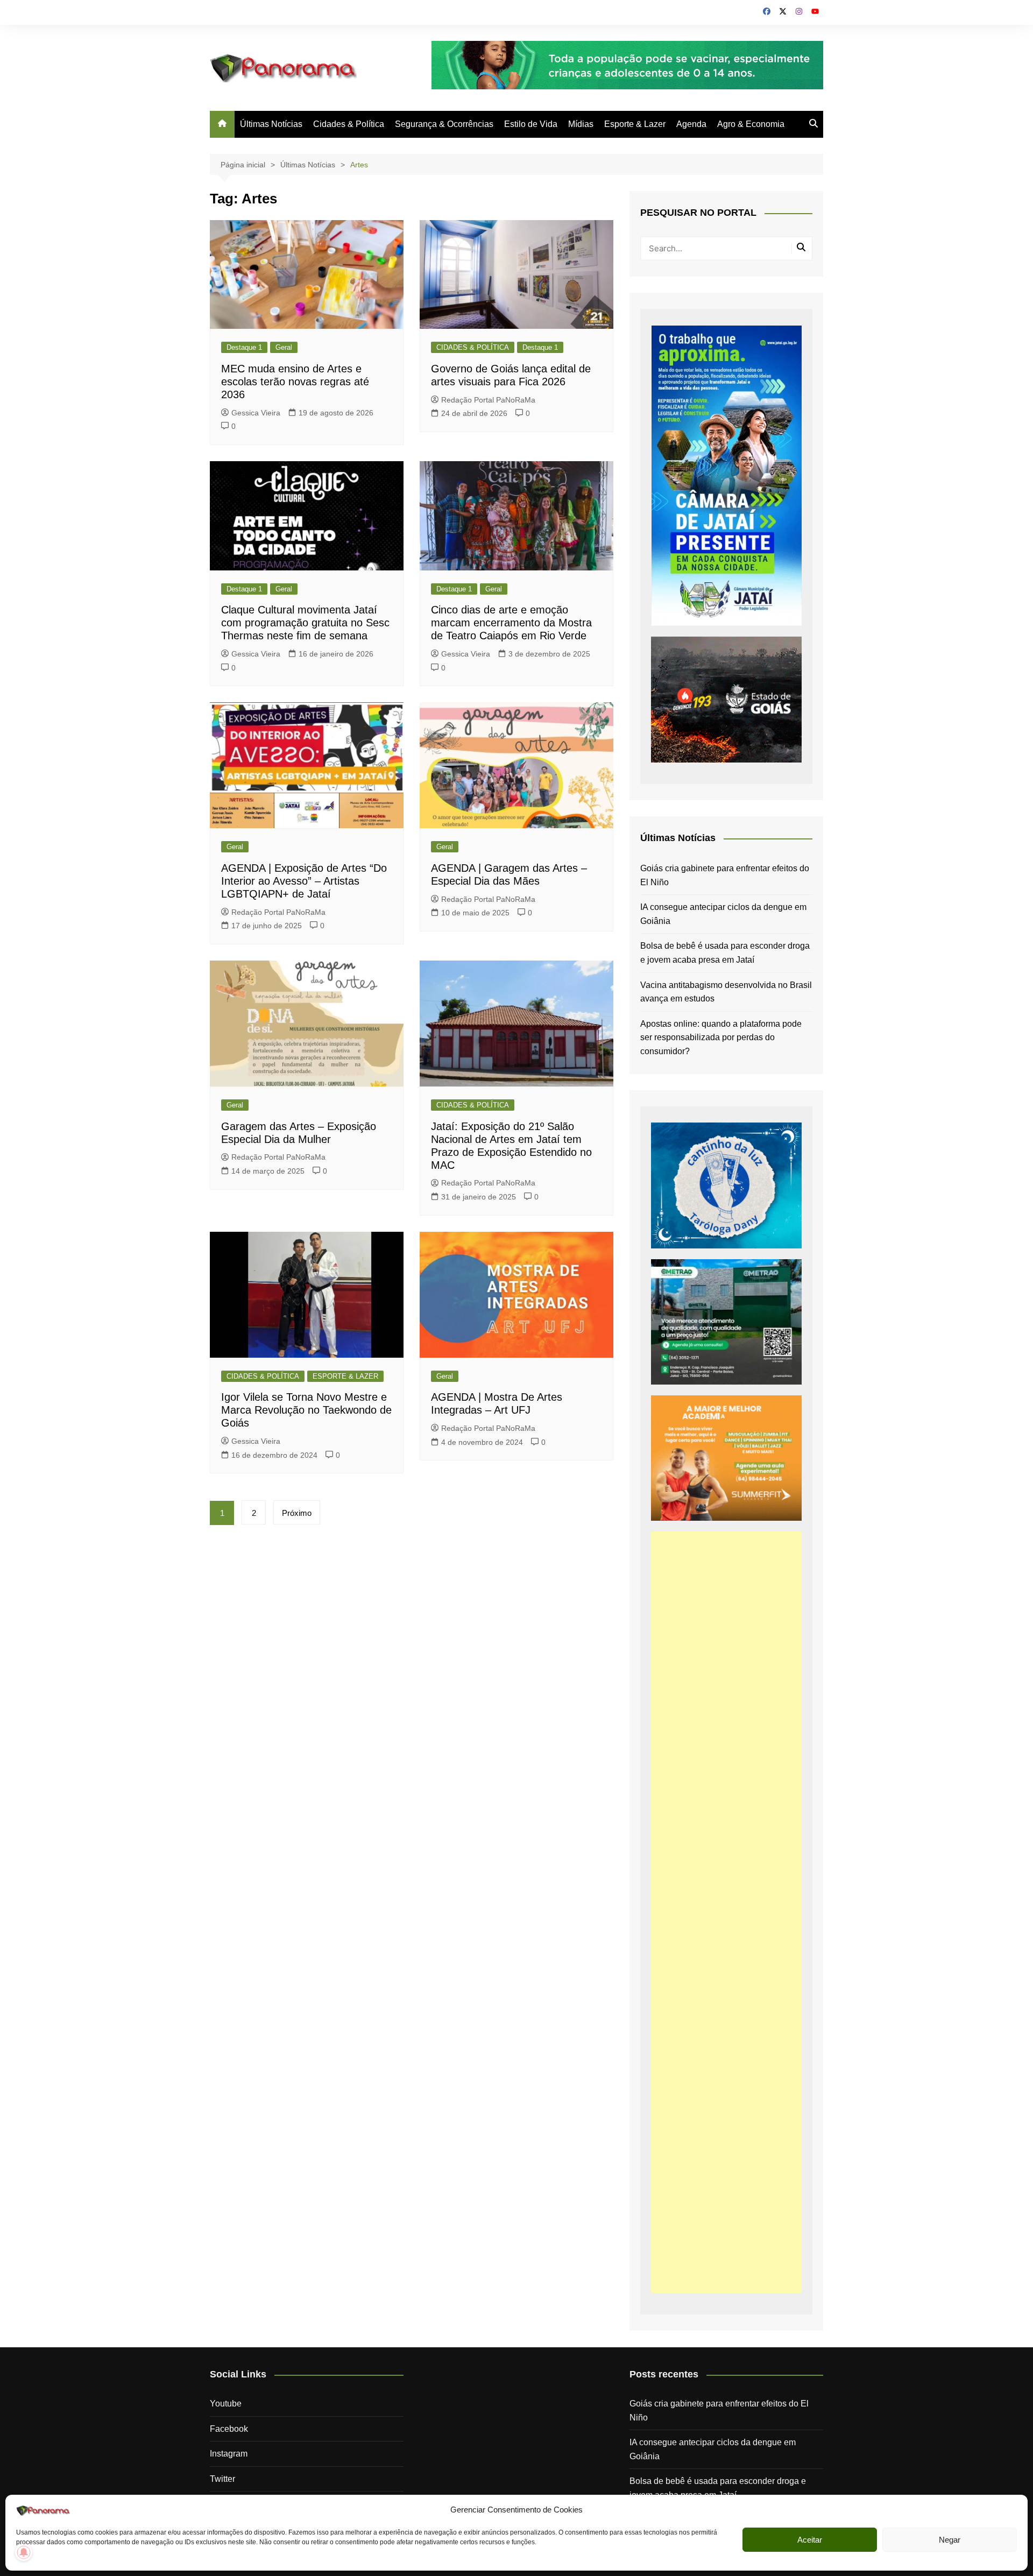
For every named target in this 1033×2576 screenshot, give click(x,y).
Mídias (581, 124)
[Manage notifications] (24, 2552)
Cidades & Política (349, 124)
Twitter (222, 2479)
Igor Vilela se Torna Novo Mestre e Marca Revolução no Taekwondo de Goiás (306, 1410)
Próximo (297, 1513)
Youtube (226, 2404)
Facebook (229, 2429)
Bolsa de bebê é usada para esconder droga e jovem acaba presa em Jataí (725, 953)
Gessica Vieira (256, 413)
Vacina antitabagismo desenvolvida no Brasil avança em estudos (726, 992)
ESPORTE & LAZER (345, 1376)
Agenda (691, 124)
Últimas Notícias (271, 124)
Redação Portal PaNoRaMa (488, 400)
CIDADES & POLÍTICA (473, 347)
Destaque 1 (244, 347)
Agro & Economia (751, 124)
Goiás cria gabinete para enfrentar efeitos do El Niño (725, 875)
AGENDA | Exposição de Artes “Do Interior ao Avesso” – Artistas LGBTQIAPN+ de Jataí (304, 881)
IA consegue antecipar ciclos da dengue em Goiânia (723, 914)
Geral (284, 347)
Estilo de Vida (531, 124)
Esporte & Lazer (635, 124)
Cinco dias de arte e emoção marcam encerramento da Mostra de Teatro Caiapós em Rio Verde (511, 623)
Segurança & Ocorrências (444, 124)
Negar (950, 2540)
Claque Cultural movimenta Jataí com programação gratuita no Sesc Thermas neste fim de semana (305, 623)
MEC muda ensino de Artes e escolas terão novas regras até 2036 (295, 382)
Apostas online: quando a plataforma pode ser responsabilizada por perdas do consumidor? (721, 1038)
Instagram (229, 2454)
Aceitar (810, 2540)
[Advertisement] (726, 1912)
